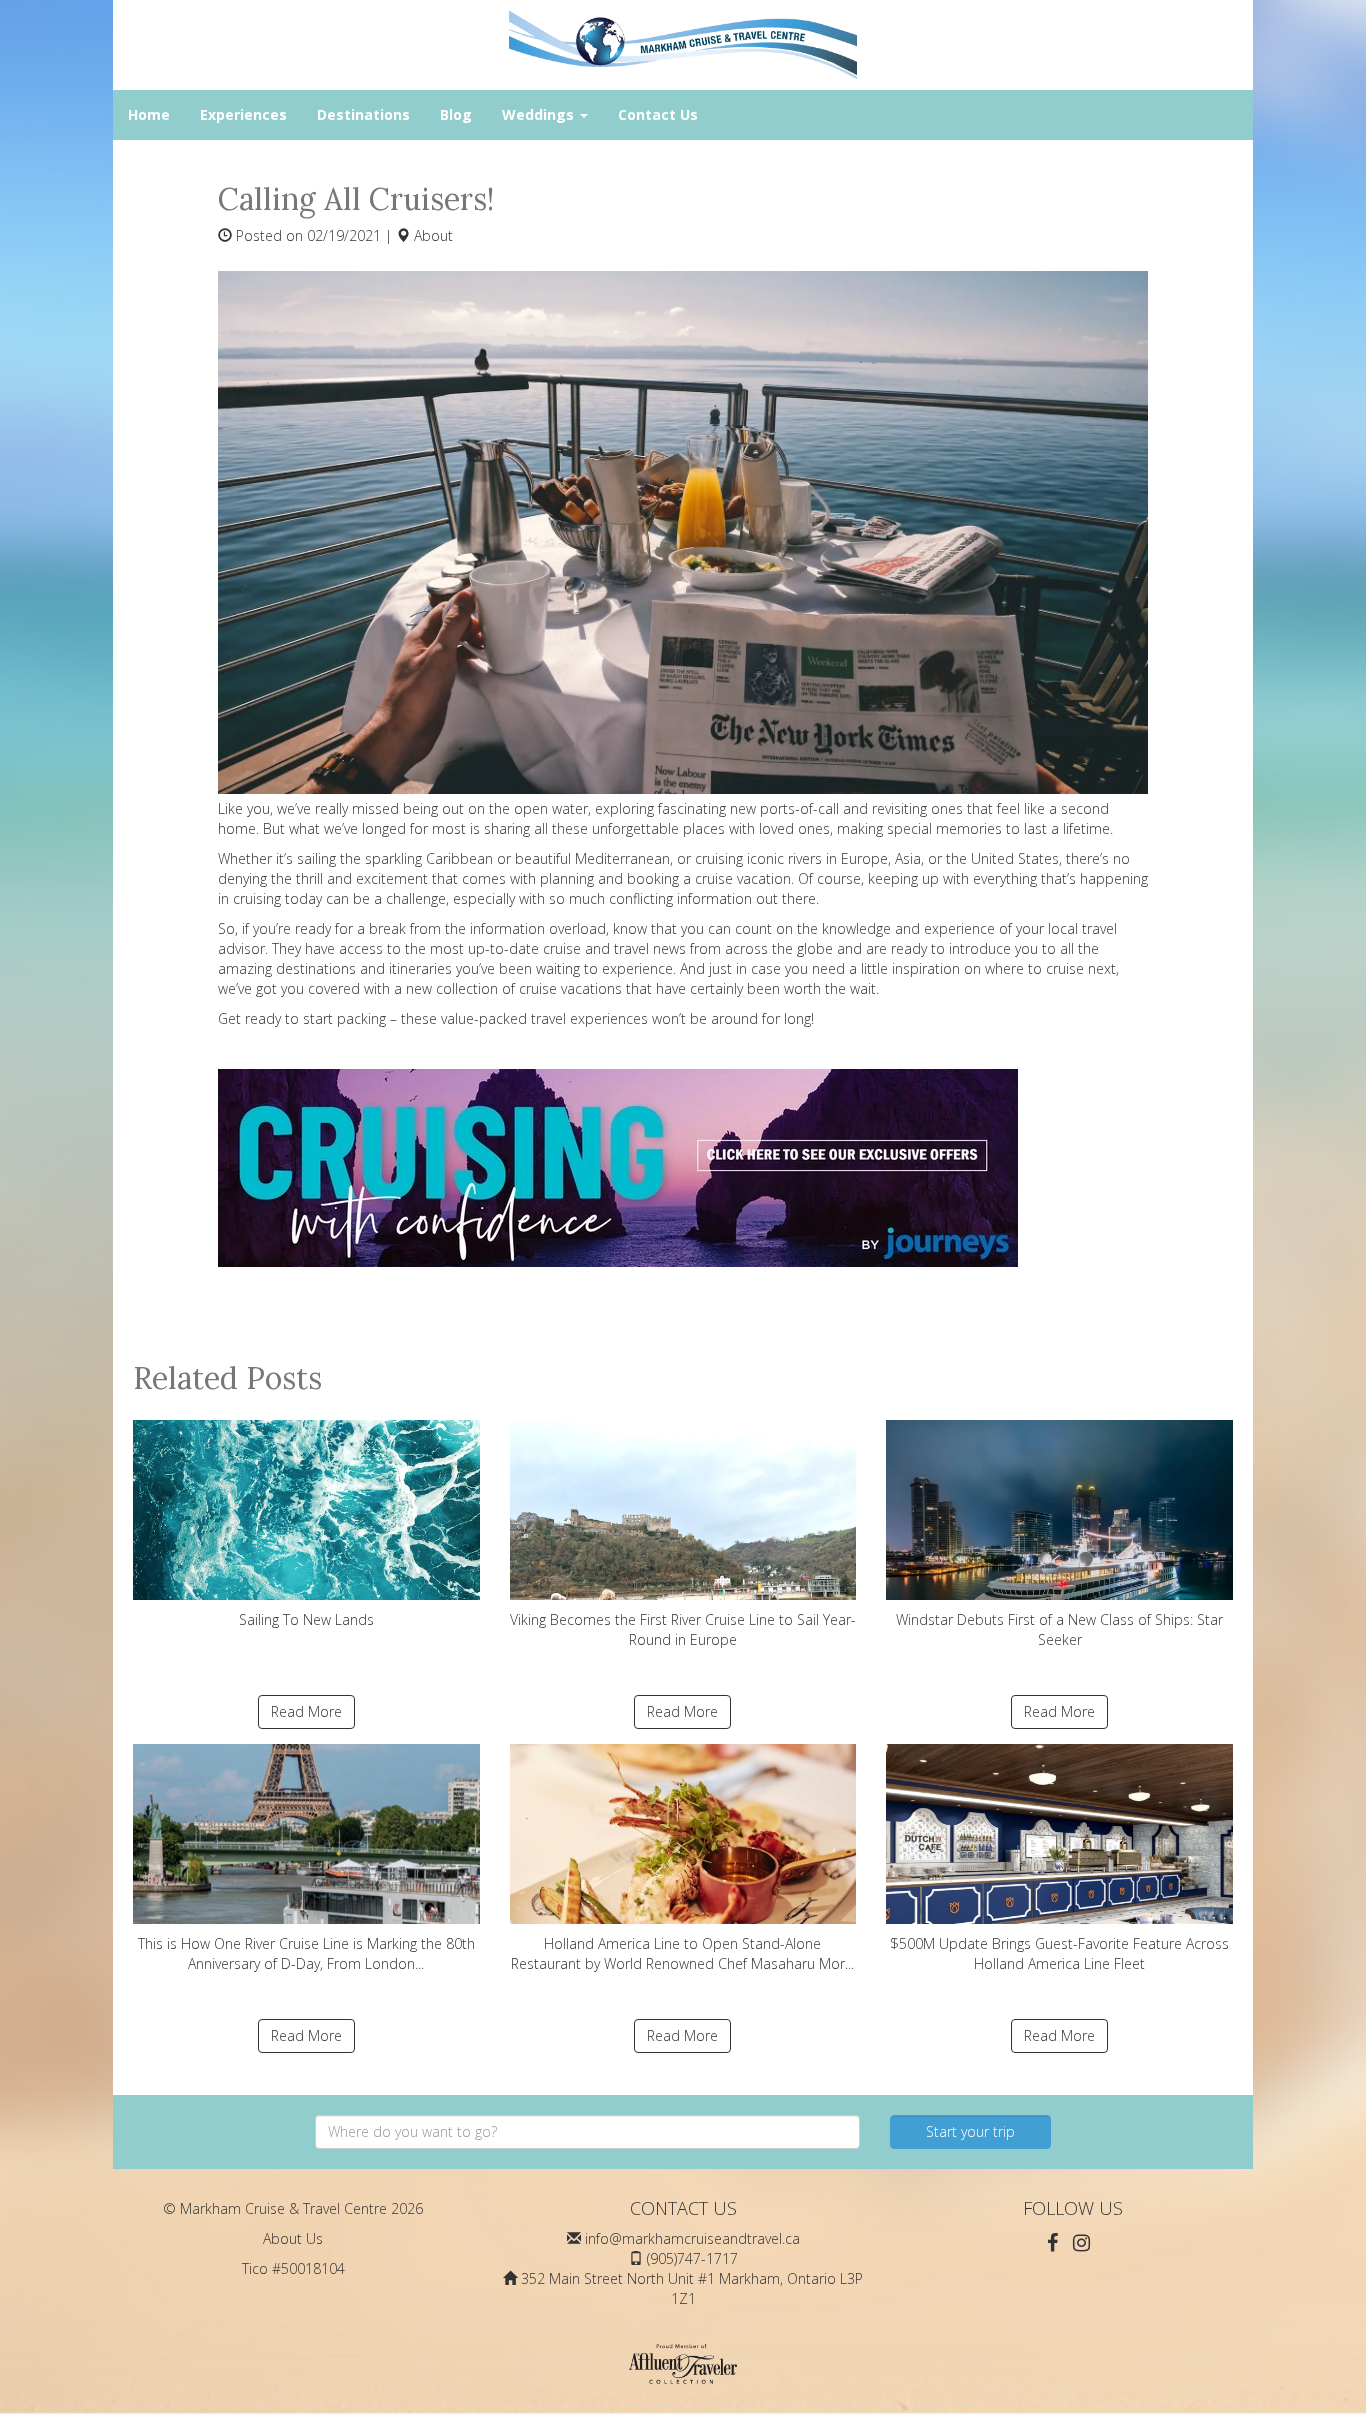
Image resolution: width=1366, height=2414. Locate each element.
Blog (456, 114)
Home (149, 114)
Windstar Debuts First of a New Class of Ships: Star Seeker (1059, 1629)
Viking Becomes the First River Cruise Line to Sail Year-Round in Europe (683, 1629)
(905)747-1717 (692, 2258)
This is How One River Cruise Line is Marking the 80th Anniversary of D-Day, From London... (306, 1953)
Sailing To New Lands (306, 1619)
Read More (306, 1711)
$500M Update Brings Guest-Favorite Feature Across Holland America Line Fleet (1059, 1953)
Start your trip (970, 2131)
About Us (293, 2238)
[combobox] (587, 2132)
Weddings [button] (540, 114)
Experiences (243, 114)
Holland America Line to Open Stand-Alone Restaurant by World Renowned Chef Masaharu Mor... (682, 1953)
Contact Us (658, 114)
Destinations (363, 114)
